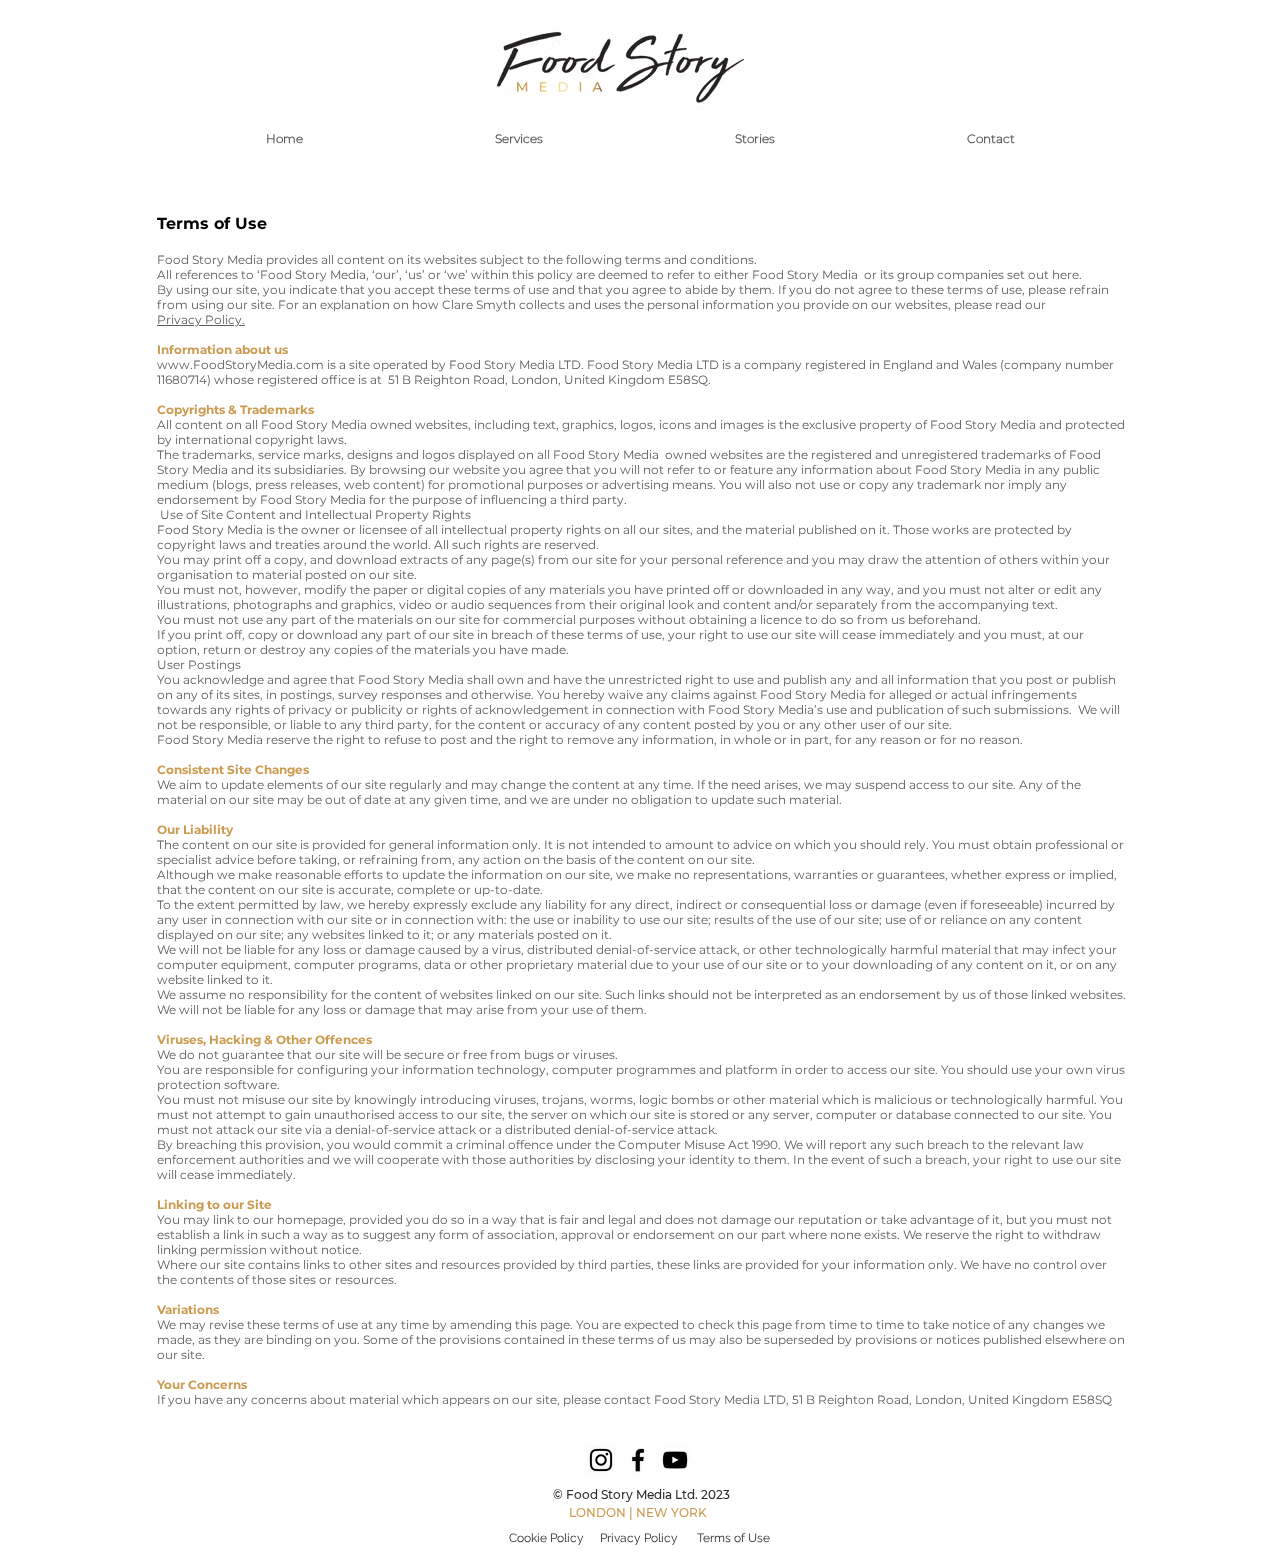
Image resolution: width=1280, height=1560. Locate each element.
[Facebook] (638, 1460)
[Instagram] (601, 1460)
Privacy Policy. (201, 319)
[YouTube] (675, 1460)
